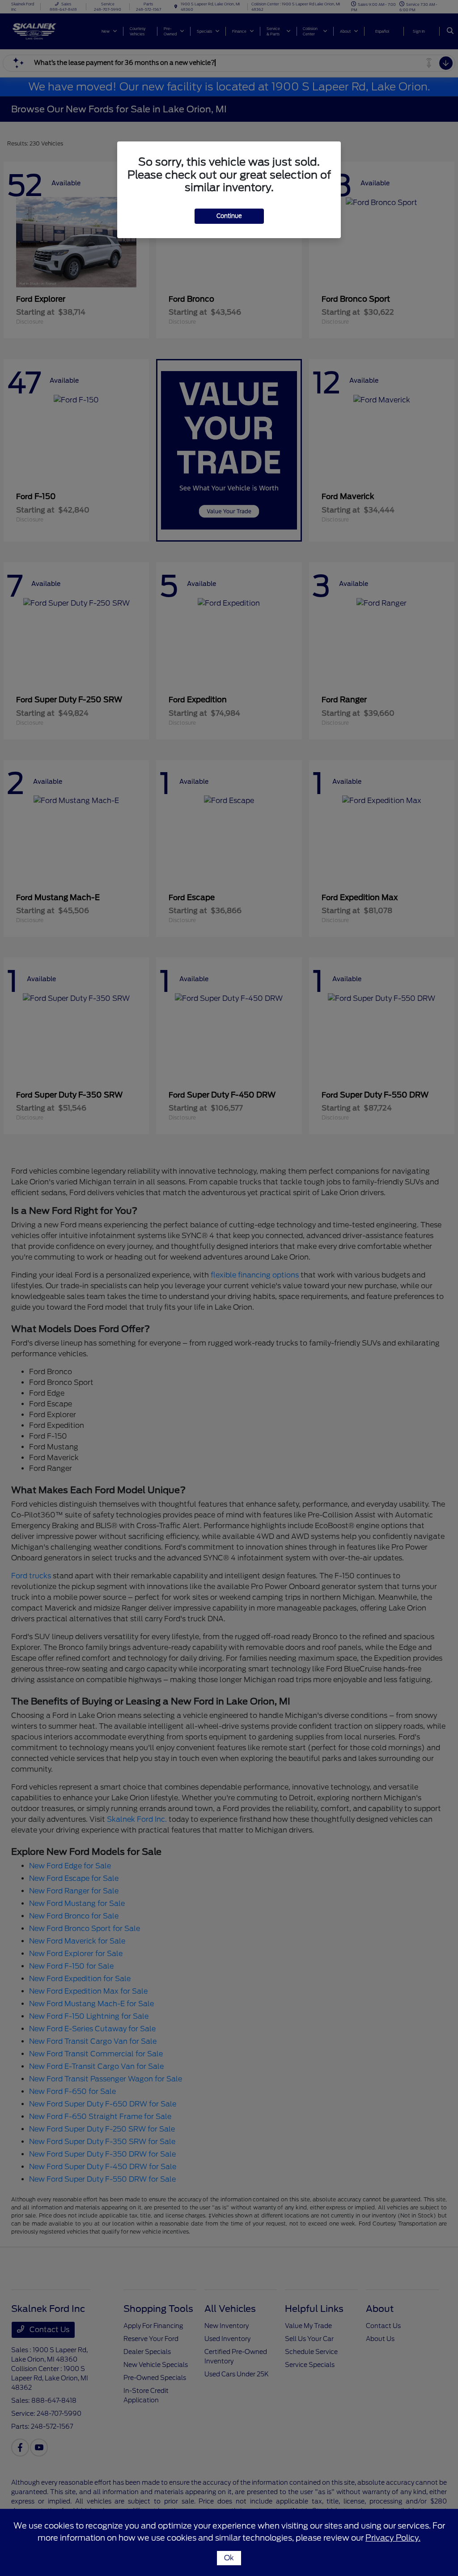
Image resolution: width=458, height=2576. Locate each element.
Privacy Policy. (393, 2538)
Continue (229, 216)
